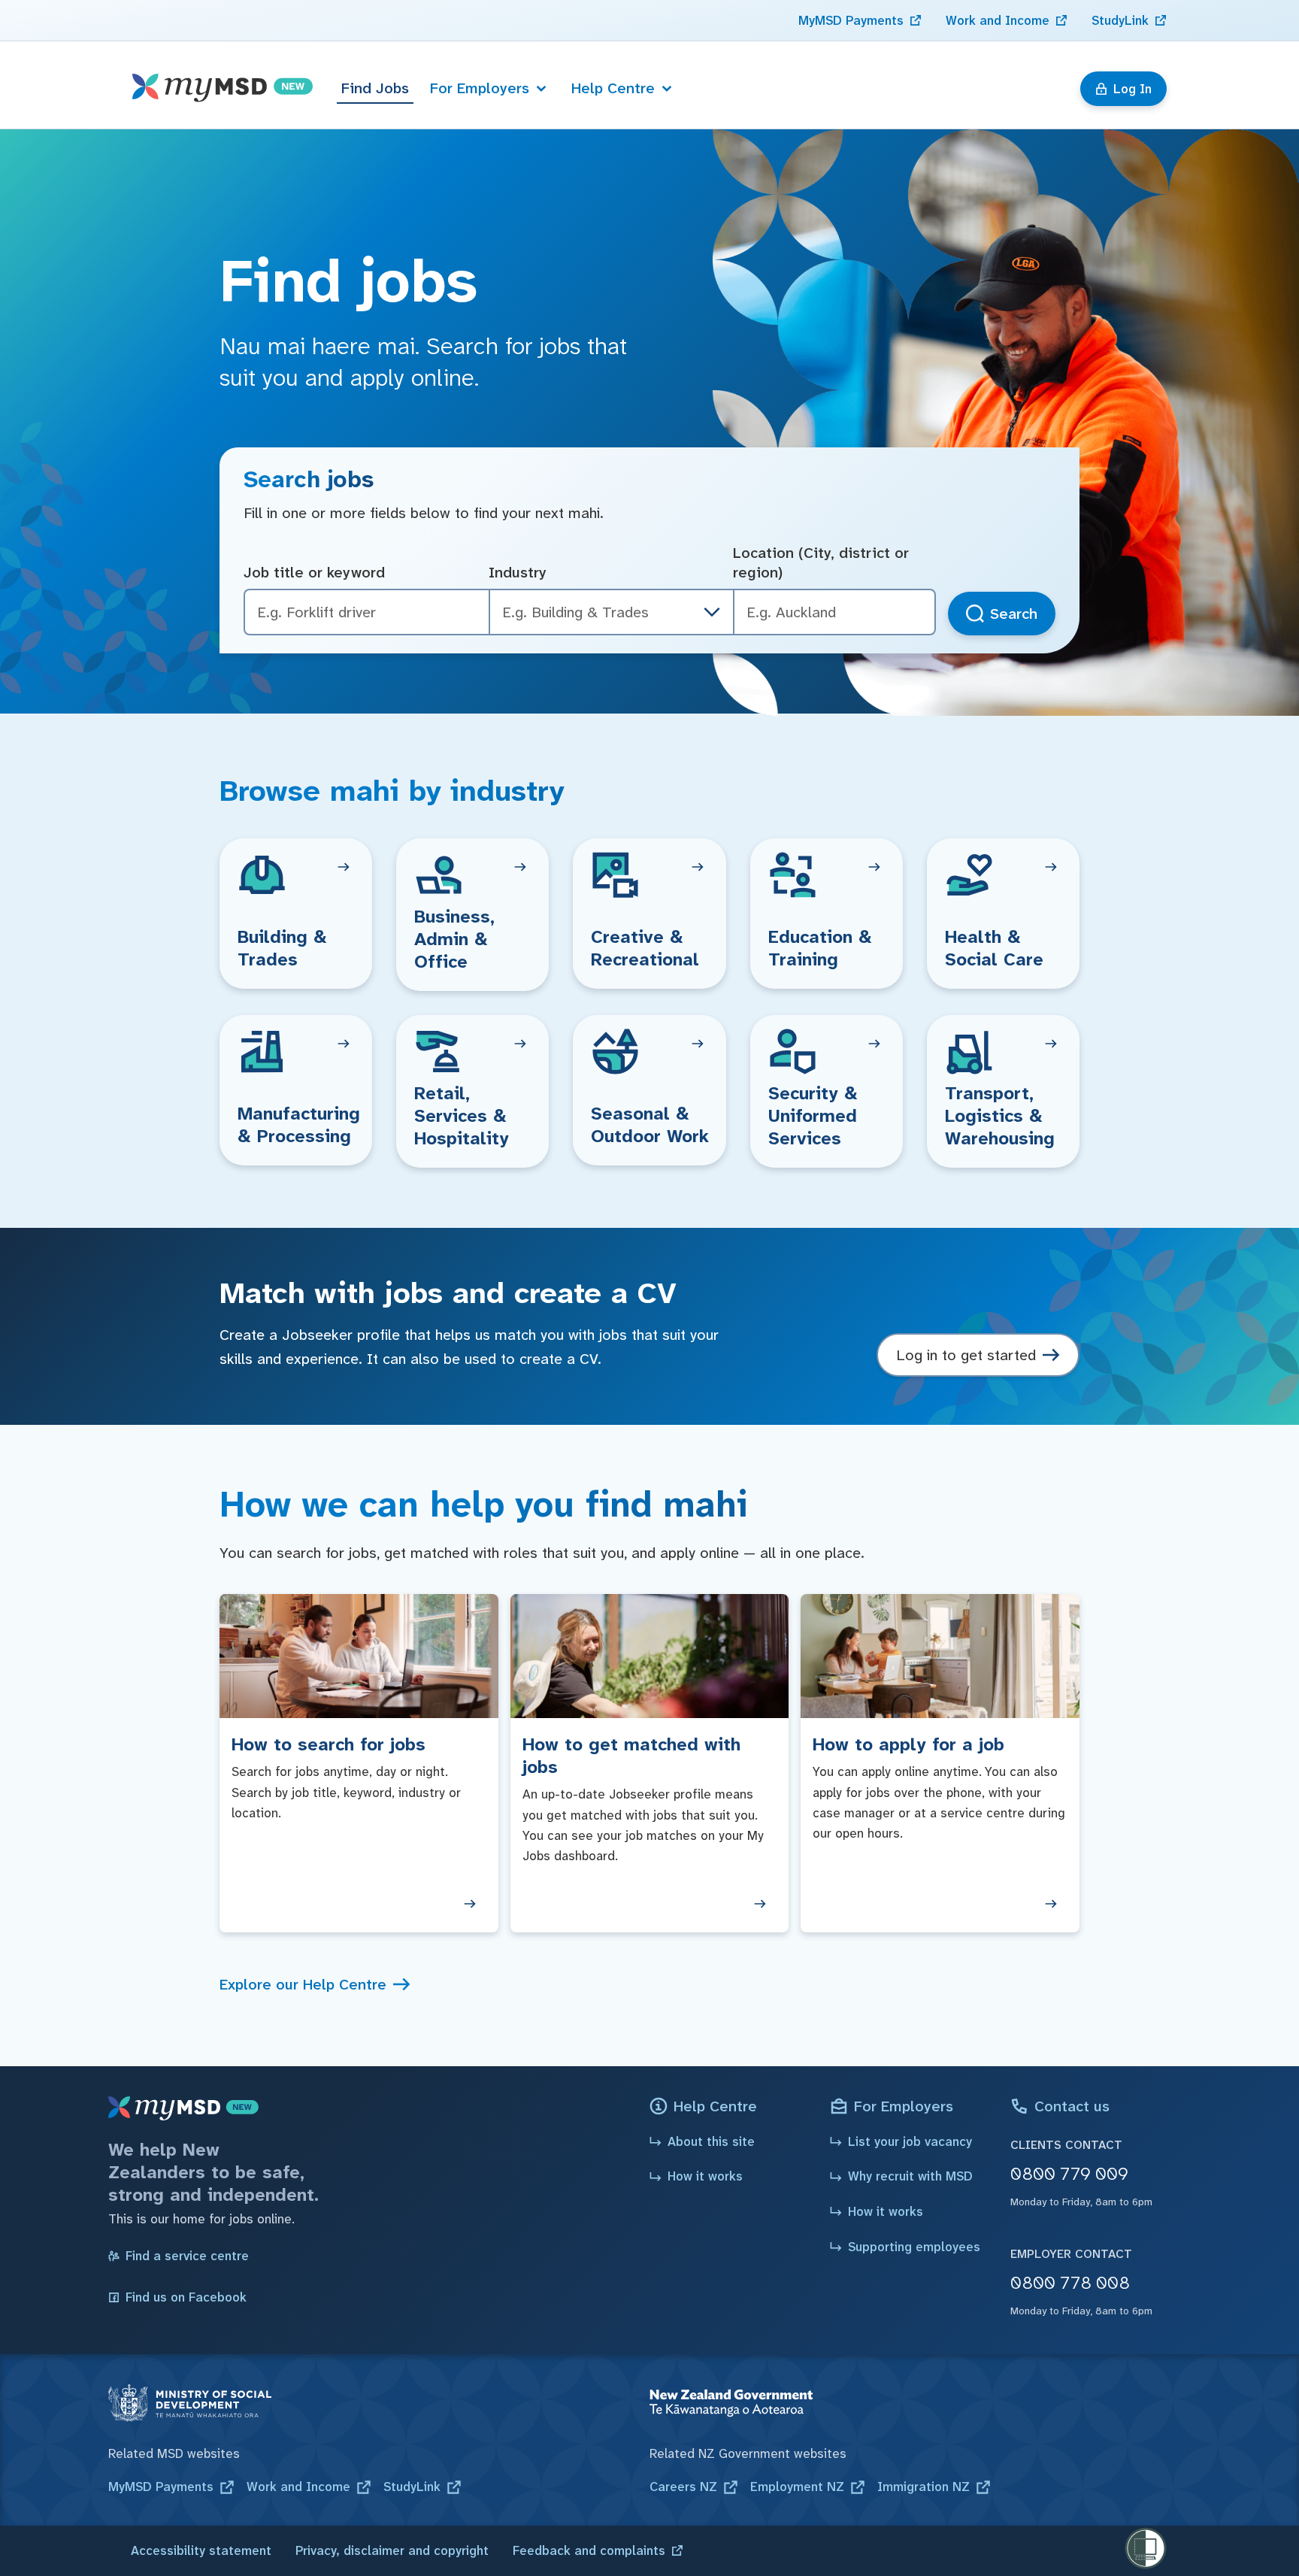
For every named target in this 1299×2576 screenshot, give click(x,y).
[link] (860, 20)
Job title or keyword (314, 572)
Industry (518, 572)
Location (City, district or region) (821, 563)
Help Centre (613, 88)
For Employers (480, 88)
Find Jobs (375, 88)
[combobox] (834, 612)
